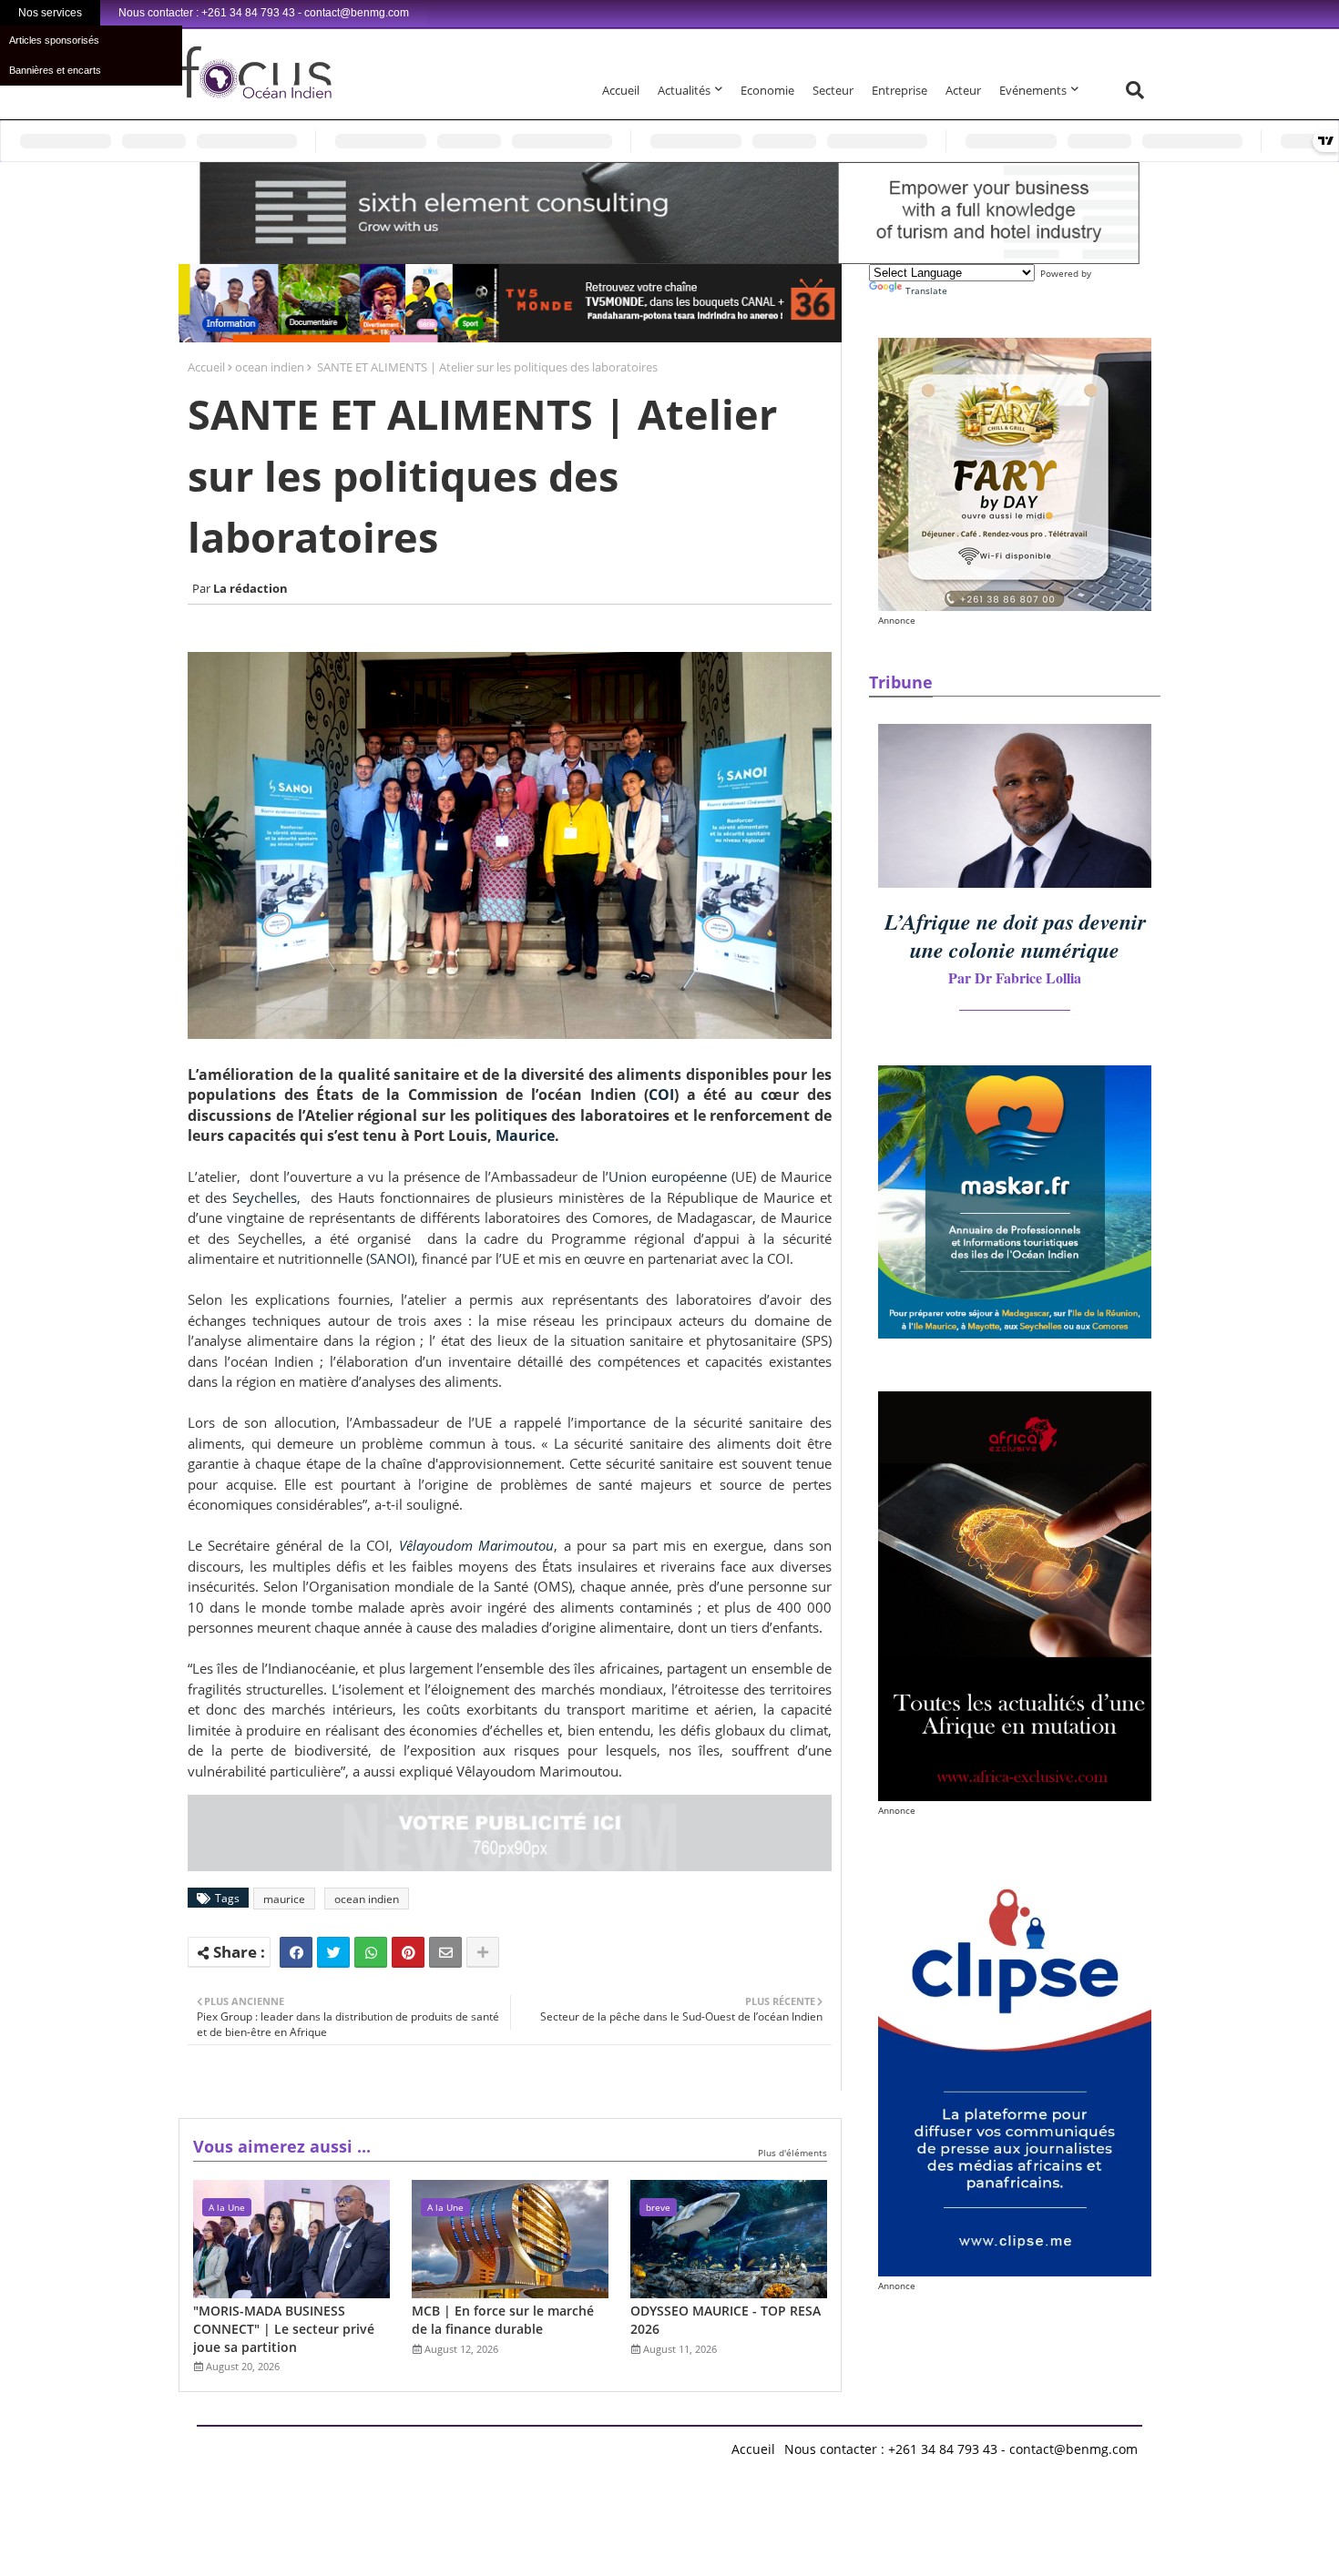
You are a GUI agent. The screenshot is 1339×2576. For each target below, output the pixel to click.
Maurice (525, 1135)
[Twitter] (333, 1952)
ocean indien (270, 367)
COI (661, 1095)
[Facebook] (296, 1952)
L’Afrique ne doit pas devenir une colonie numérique (1015, 936)
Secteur (833, 90)
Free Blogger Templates (561, 2444)
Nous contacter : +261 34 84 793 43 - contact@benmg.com (961, 2449)
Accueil (621, 90)
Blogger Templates (327, 2444)
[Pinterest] (408, 1952)
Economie (767, 90)
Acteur (963, 90)
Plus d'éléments (792, 2153)
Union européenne (668, 1176)
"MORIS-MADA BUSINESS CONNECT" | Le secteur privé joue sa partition (284, 2328)
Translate (926, 290)
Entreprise (899, 90)
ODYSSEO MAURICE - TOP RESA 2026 (726, 2320)
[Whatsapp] (371, 1952)
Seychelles (265, 1197)
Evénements (1033, 90)
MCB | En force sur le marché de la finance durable (503, 2320)
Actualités (684, 90)
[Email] (445, 1952)
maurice (284, 1899)
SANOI (390, 1258)
